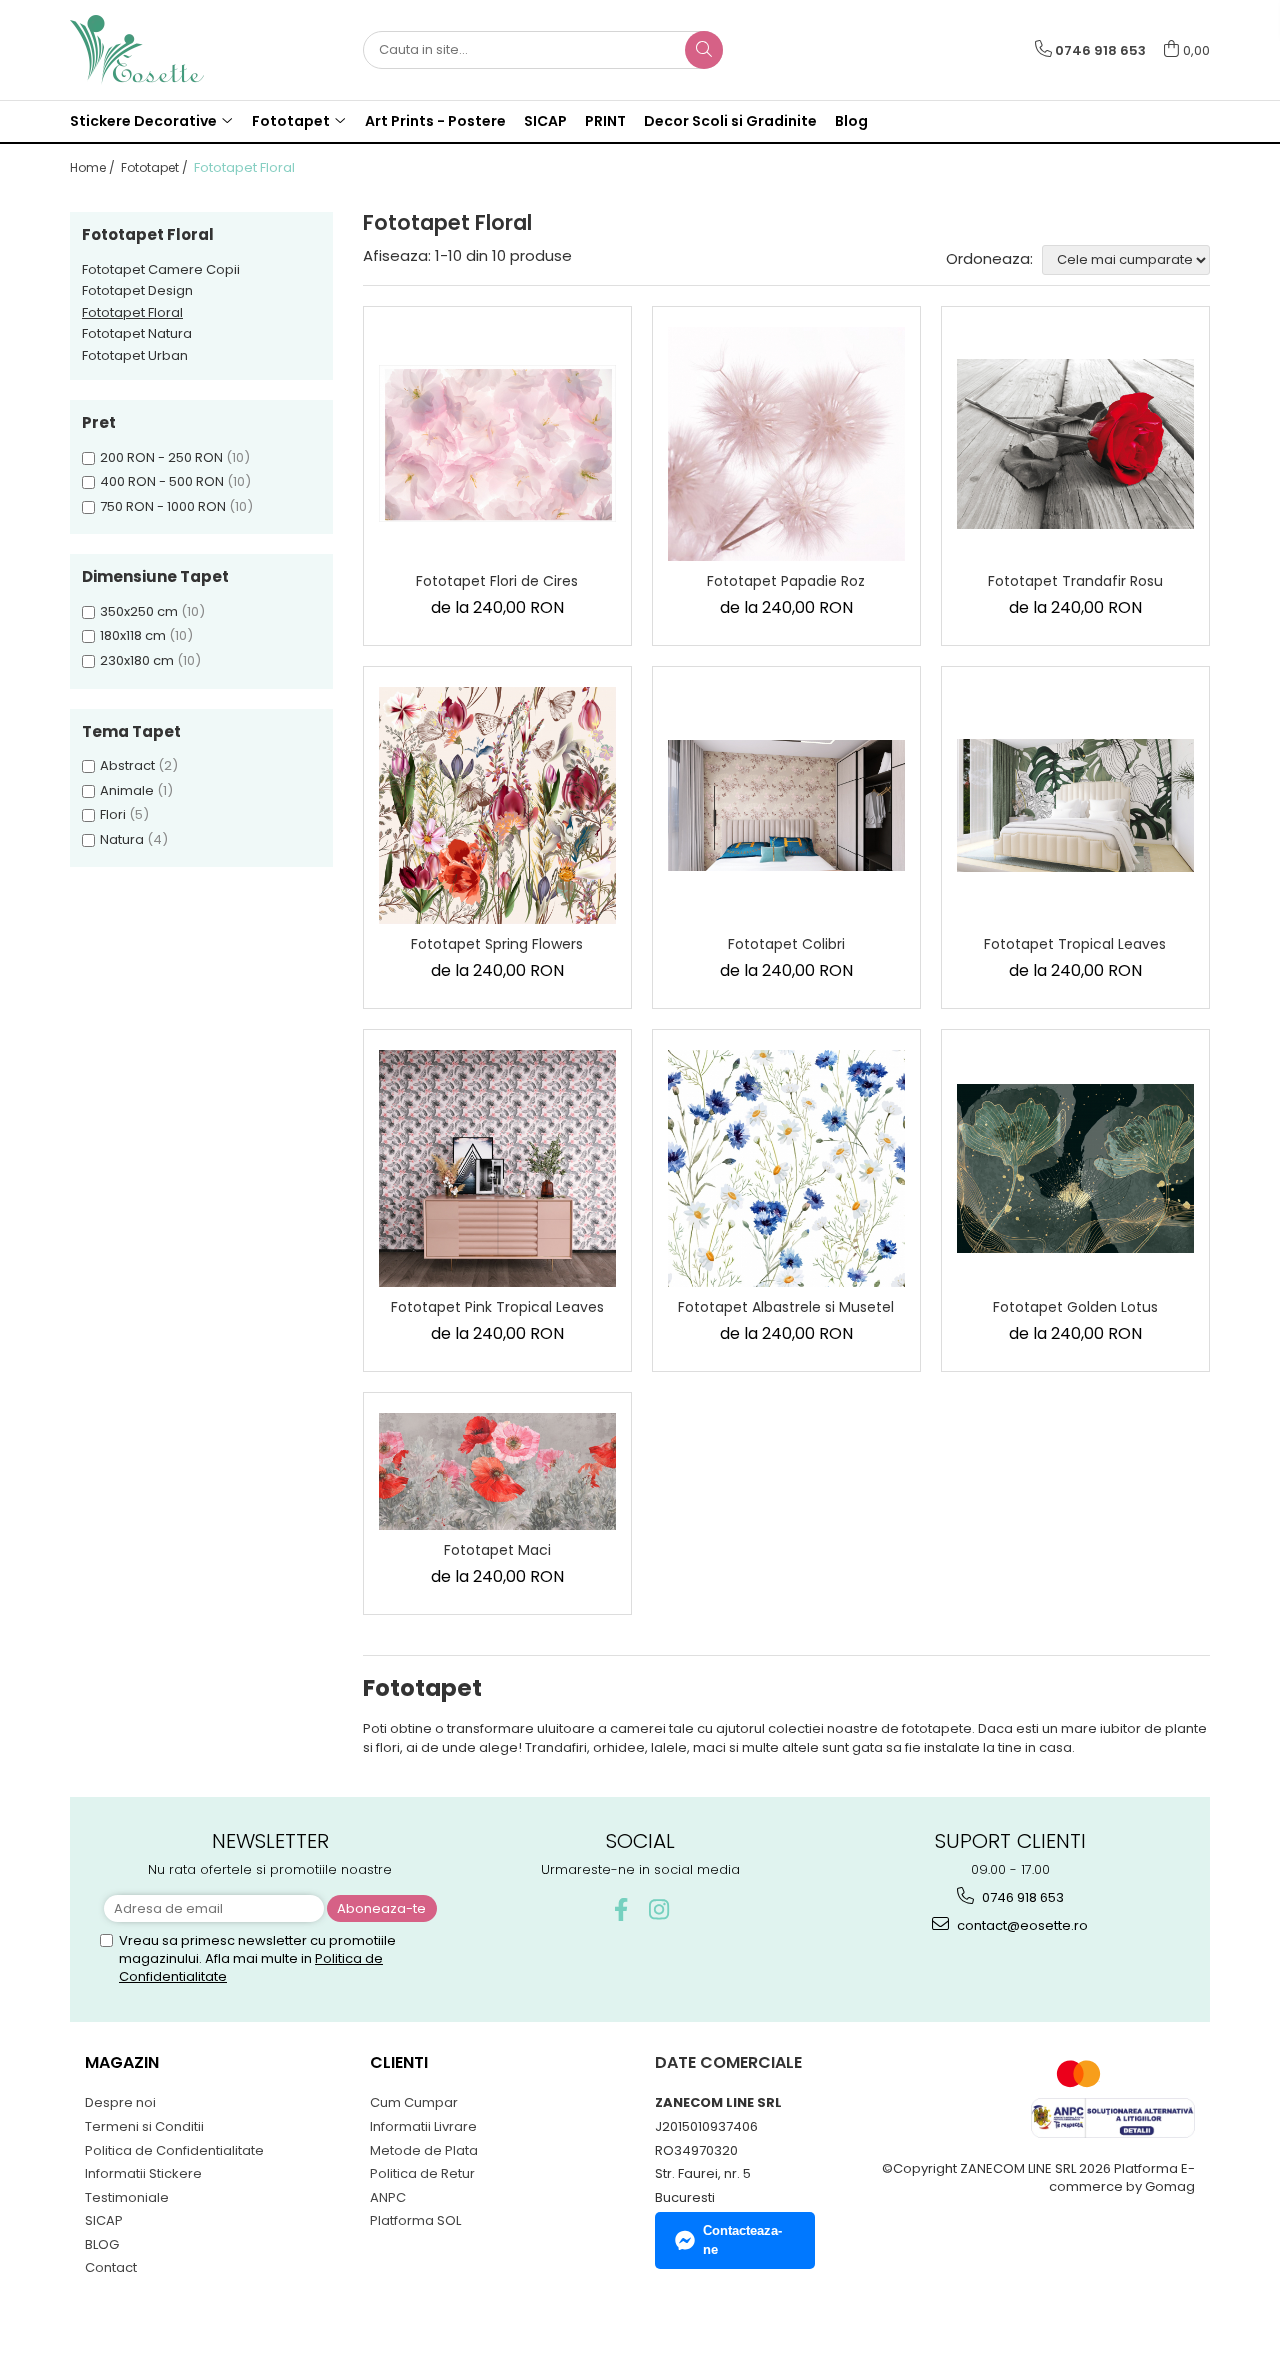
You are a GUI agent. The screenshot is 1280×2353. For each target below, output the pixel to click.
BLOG (102, 2244)
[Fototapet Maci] (497, 1472)
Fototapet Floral (132, 312)
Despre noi (120, 2102)
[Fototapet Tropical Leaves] (1075, 805)
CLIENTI (399, 2062)
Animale (127, 790)
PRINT (605, 121)
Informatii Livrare (423, 2126)
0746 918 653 (1021, 1897)
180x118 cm (133, 635)
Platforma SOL (415, 2220)
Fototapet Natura (137, 333)
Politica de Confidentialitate (174, 2150)
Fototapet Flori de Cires (497, 581)
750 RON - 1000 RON (163, 506)
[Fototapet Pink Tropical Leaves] (497, 1168)
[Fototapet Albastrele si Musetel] (786, 1168)
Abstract (127, 765)
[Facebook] (621, 1909)
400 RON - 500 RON (162, 481)
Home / (94, 167)
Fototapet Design (137, 290)
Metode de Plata (424, 2150)
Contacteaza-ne (742, 2240)
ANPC (388, 2197)
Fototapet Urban (135, 355)
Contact (111, 2267)
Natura (122, 839)
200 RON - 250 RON (161, 457)
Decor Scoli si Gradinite (730, 121)
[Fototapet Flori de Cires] (497, 443)
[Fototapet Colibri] (786, 805)
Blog (851, 121)
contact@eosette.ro (1021, 1925)
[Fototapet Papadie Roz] (786, 444)
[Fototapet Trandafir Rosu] (1075, 444)
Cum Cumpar (414, 2102)
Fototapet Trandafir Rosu (1075, 581)
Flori (113, 814)
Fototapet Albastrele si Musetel (786, 1307)
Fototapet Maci (497, 1550)
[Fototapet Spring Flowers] (497, 805)
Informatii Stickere (143, 2173)
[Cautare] (704, 50)
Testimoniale (127, 2197)
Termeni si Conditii (144, 2126)
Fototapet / (156, 167)
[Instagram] (659, 1909)
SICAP (545, 121)
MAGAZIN (122, 2062)
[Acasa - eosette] (170, 50)
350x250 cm (139, 611)
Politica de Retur (422, 2173)
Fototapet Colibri (786, 944)
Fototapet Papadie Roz (786, 581)
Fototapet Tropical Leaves (1075, 944)
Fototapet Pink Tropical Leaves (497, 1307)
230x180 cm (137, 660)
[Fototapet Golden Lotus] (1075, 1168)
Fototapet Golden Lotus (1075, 1307)
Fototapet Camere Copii (161, 269)
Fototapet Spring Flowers (497, 944)
